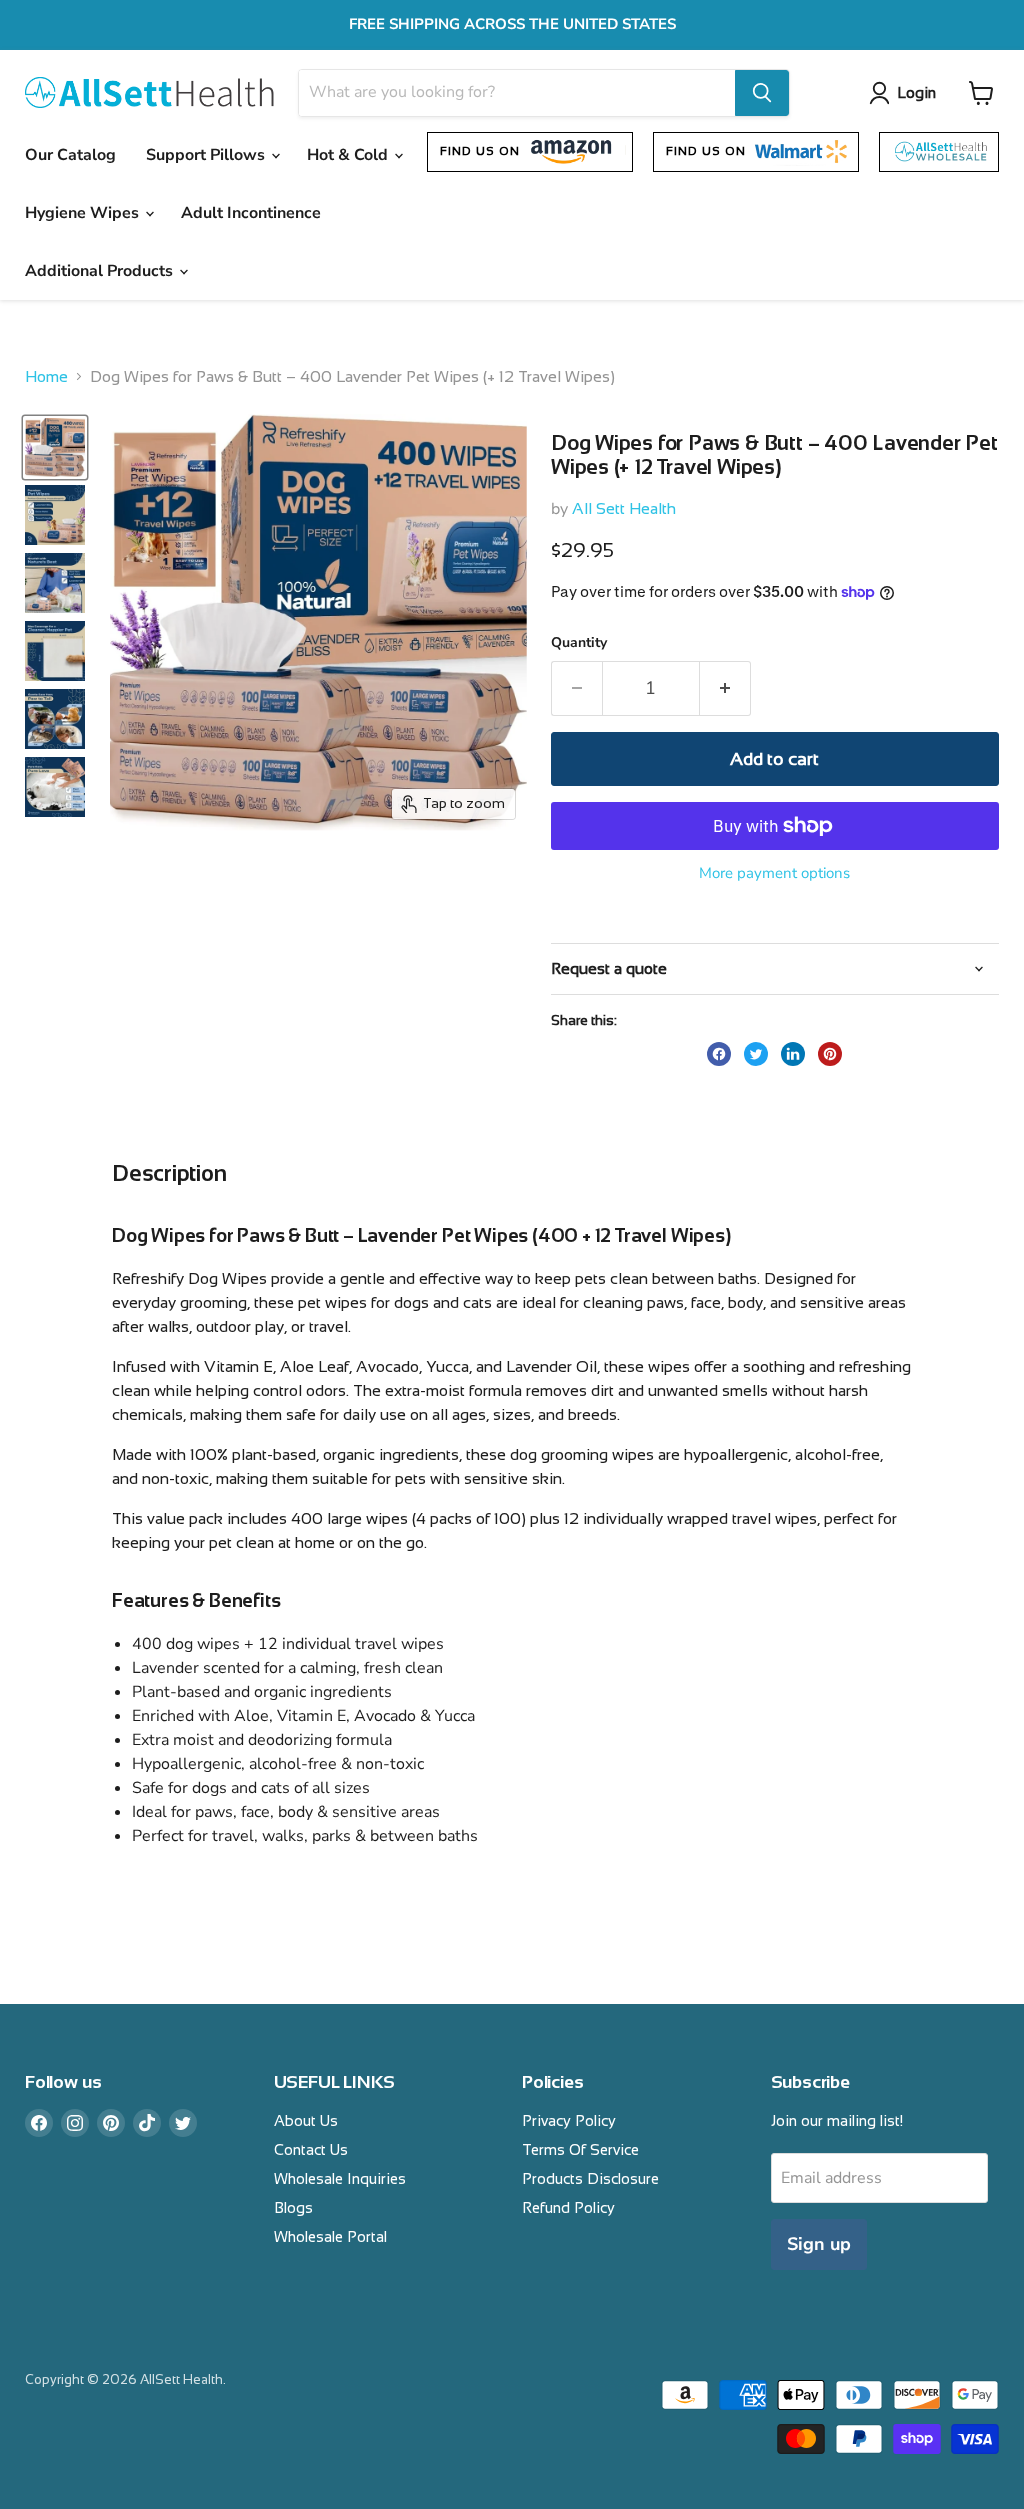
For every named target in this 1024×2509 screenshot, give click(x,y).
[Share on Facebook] (719, 1054)
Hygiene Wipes (84, 213)
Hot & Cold (349, 155)
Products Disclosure (590, 2178)
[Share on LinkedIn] (793, 1054)
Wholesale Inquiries (340, 2178)
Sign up (819, 2244)
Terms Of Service (580, 2149)
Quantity (579, 643)
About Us (306, 2120)
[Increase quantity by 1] (725, 688)
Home (46, 376)
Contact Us (311, 2149)
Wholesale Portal (330, 2236)
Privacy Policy (569, 2120)
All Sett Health (624, 508)
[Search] (762, 93)
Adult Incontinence (251, 213)
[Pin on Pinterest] (830, 1054)
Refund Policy (568, 2207)
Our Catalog (70, 155)
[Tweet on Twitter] (756, 1054)
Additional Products (101, 271)
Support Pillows (207, 155)
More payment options (774, 873)
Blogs (293, 2207)
